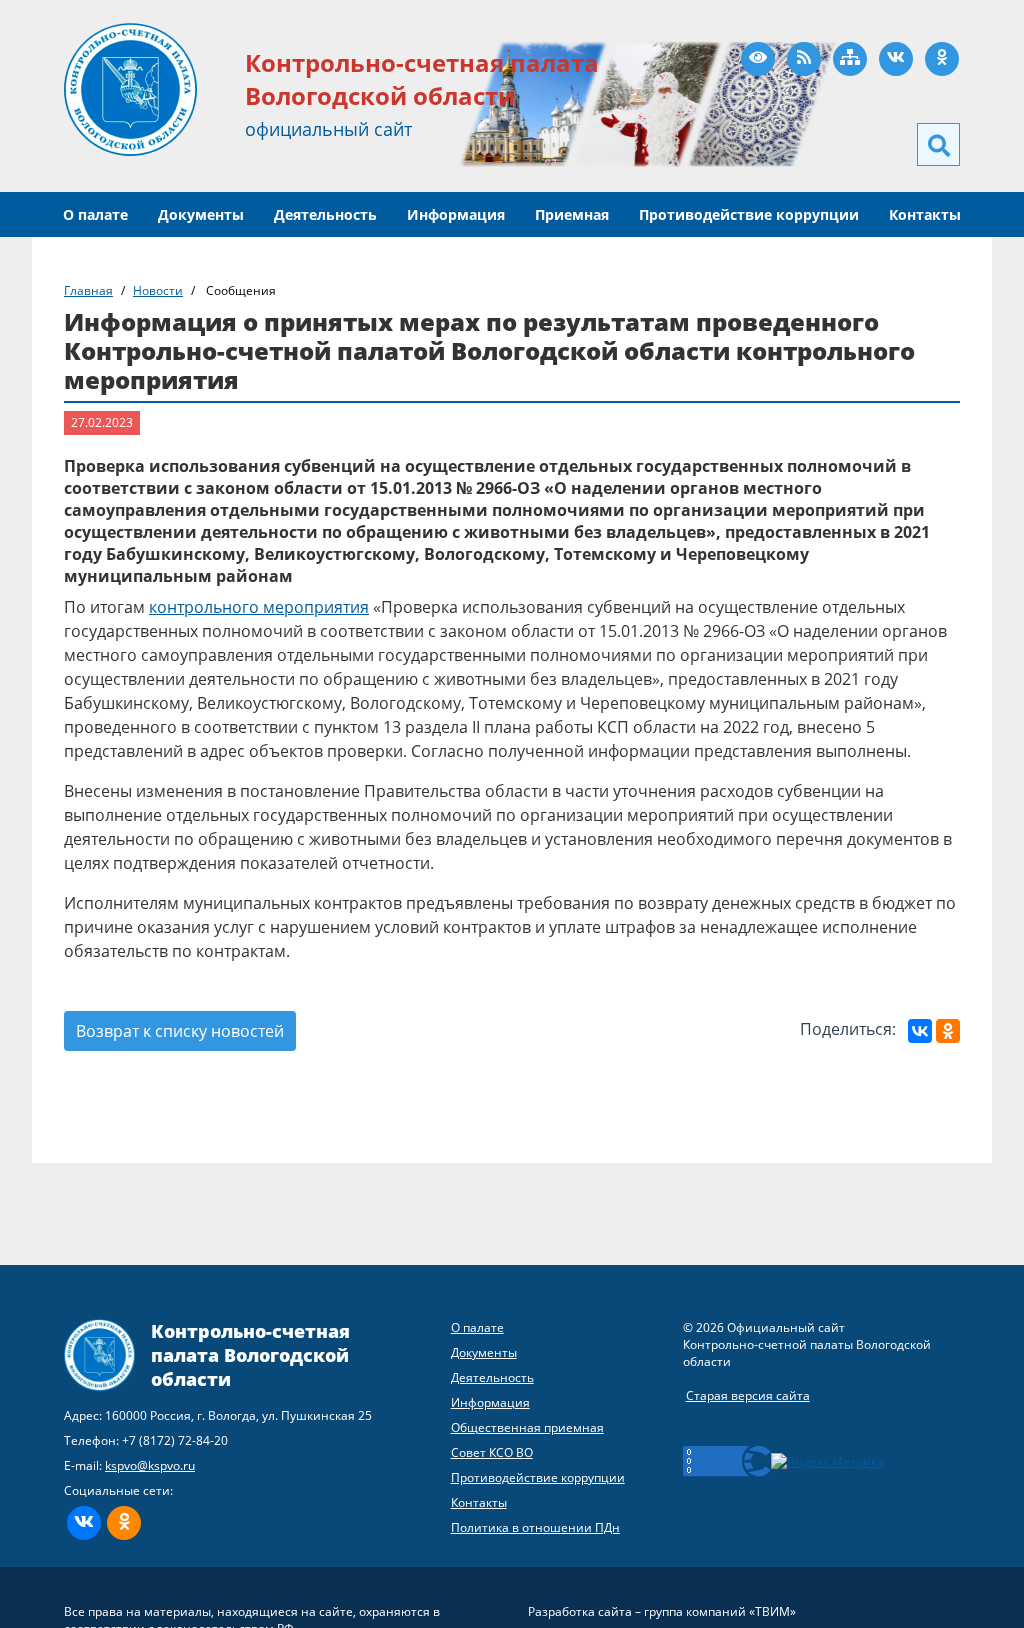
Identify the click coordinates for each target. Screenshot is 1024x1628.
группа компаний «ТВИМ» (720, 1611)
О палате (95, 214)
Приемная (572, 214)
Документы (201, 214)
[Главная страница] (130, 88)
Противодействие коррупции (749, 214)
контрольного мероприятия (259, 607)
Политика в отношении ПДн (535, 1527)
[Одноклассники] (948, 1031)
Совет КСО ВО (492, 1452)
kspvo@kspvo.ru (150, 1465)
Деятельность (325, 214)
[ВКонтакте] (920, 1031)
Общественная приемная (527, 1427)
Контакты (925, 214)
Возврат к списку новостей (180, 1031)
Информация (456, 214)
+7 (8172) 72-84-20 (175, 1440)
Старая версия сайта (748, 1395)
